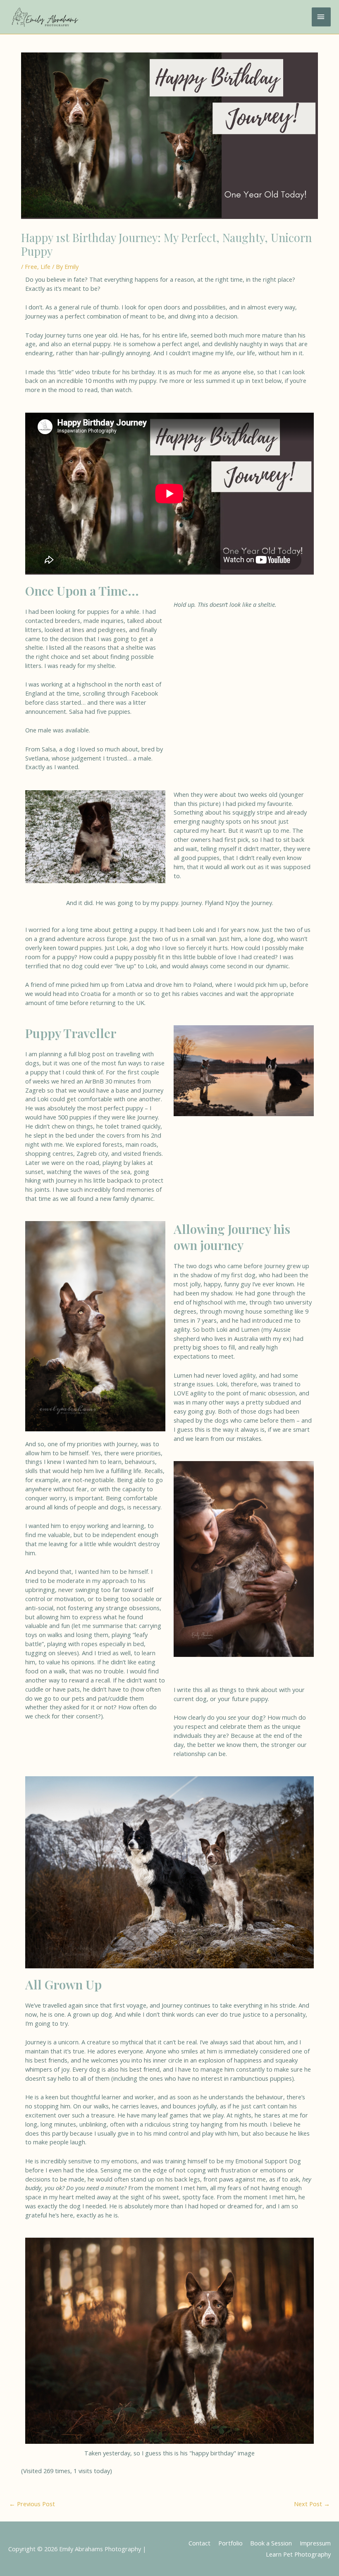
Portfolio (230, 2543)
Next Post (312, 2504)
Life (45, 266)
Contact (199, 2543)
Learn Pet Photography (298, 2554)
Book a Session (271, 2543)
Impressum (315, 2543)
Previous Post (32, 2504)
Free (31, 266)
